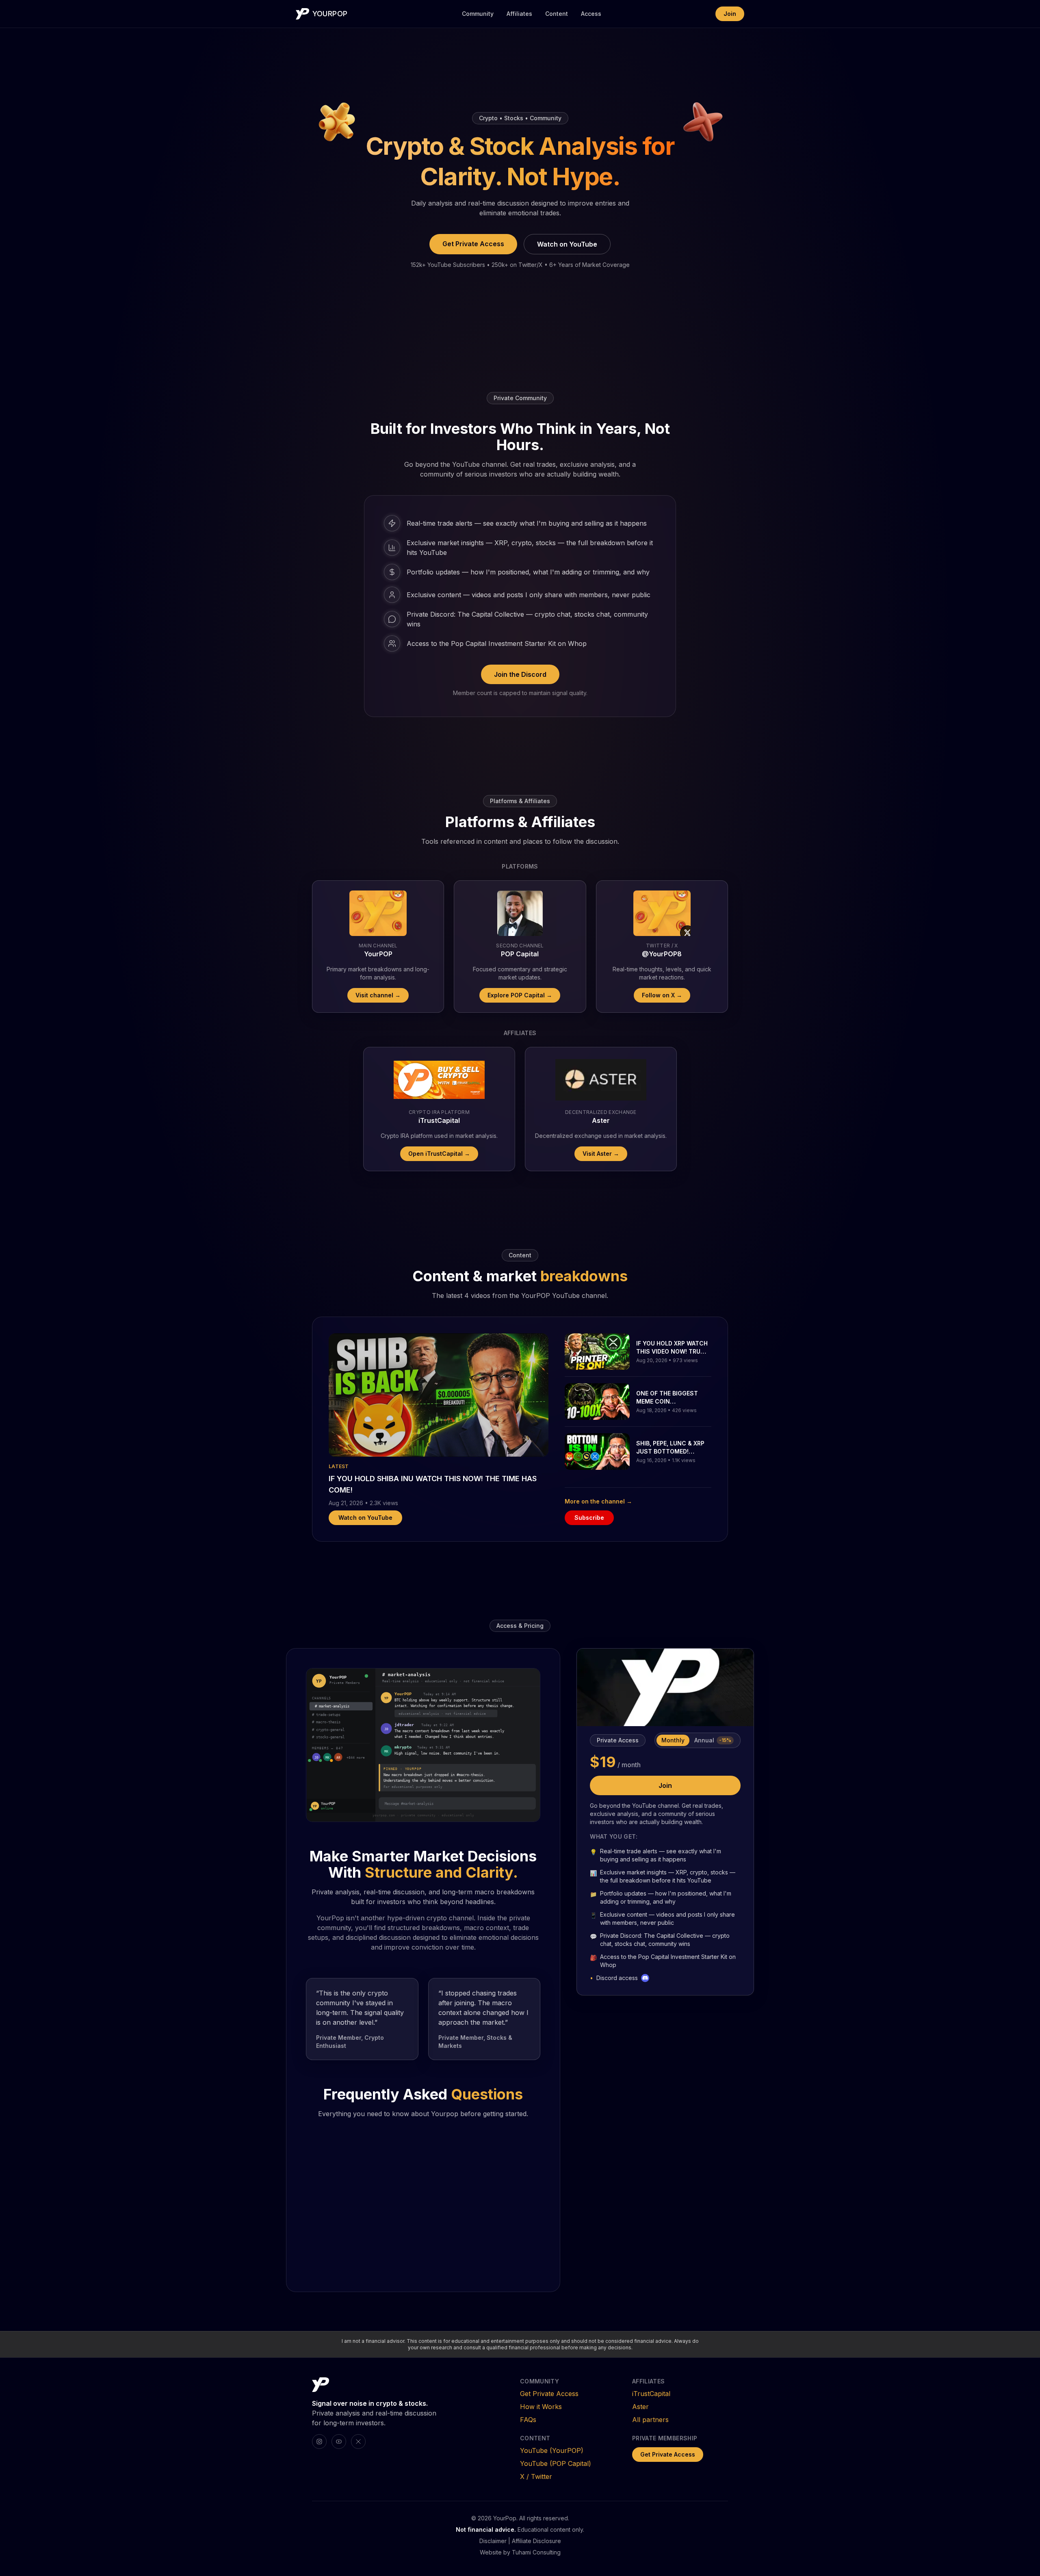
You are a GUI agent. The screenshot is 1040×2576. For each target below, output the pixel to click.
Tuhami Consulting (536, 2552)
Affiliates (519, 14)
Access (591, 14)
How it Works (541, 2407)
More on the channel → (598, 1501)
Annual (713, 1740)
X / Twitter (536, 2476)
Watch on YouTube (567, 244)
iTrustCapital (651, 2394)
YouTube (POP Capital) (556, 2463)
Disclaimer (493, 2541)
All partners (650, 2420)
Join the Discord (520, 674)
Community (478, 14)
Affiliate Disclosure (536, 2541)
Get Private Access (473, 244)
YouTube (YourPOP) (552, 2450)
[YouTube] (339, 2442)
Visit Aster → (601, 1154)
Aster (640, 2407)
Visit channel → (378, 995)
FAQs (528, 2420)
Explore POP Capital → (520, 995)
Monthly (673, 1740)
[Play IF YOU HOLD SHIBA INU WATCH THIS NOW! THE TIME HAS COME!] (439, 1395)
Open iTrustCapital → (439, 1154)
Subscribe (589, 1518)
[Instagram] (319, 2442)
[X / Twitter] (358, 2442)
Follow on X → (662, 995)
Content (557, 14)
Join (730, 14)
